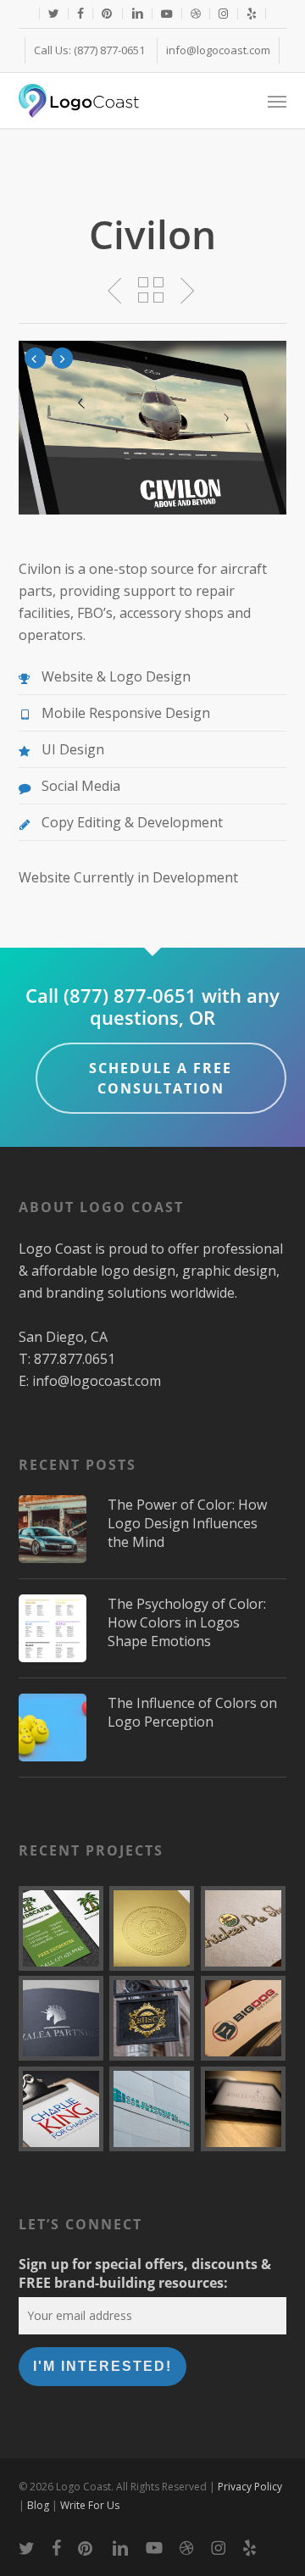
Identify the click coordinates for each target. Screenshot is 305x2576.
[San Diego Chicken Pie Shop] (244, 1928)
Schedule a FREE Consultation (161, 1078)
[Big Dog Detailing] (244, 2018)
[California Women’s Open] (152, 1928)
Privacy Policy (250, 2487)
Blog (38, 2505)
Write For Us (90, 2505)
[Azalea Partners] (61, 2018)
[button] (277, 101)
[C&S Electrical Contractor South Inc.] (152, 2109)
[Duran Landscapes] (61, 1928)
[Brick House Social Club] (152, 2018)
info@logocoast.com (97, 1381)
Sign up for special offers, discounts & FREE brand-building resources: (145, 2273)
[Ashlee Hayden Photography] (244, 2109)
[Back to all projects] (152, 290)
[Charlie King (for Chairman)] (61, 2109)
